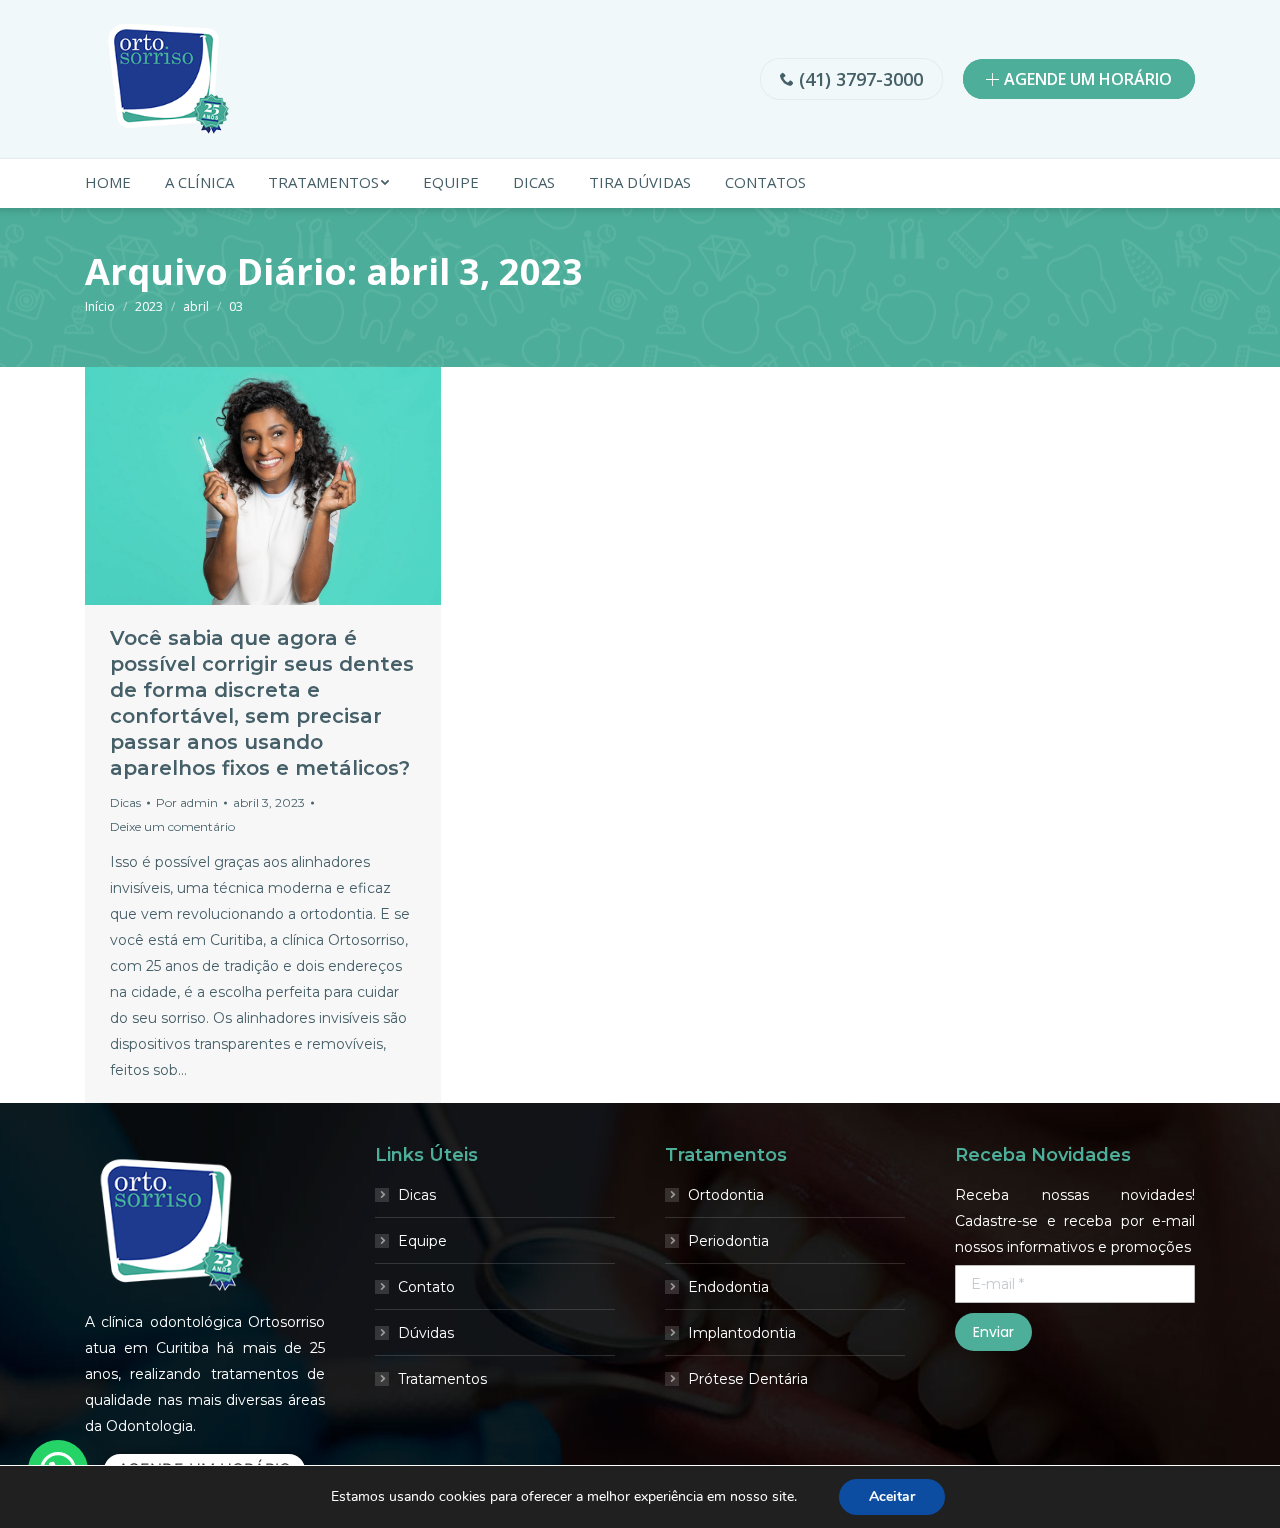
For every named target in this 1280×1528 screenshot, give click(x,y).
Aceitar (892, 1496)
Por (187, 802)
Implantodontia (742, 1333)
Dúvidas (426, 1333)
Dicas (125, 802)
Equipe (422, 1241)
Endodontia (728, 1287)
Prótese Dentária (748, 1379)
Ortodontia (726, 1195)
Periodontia (728, 1241)
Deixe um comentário (172, 826)
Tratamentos (442, 1379)
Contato (426, 1287)
